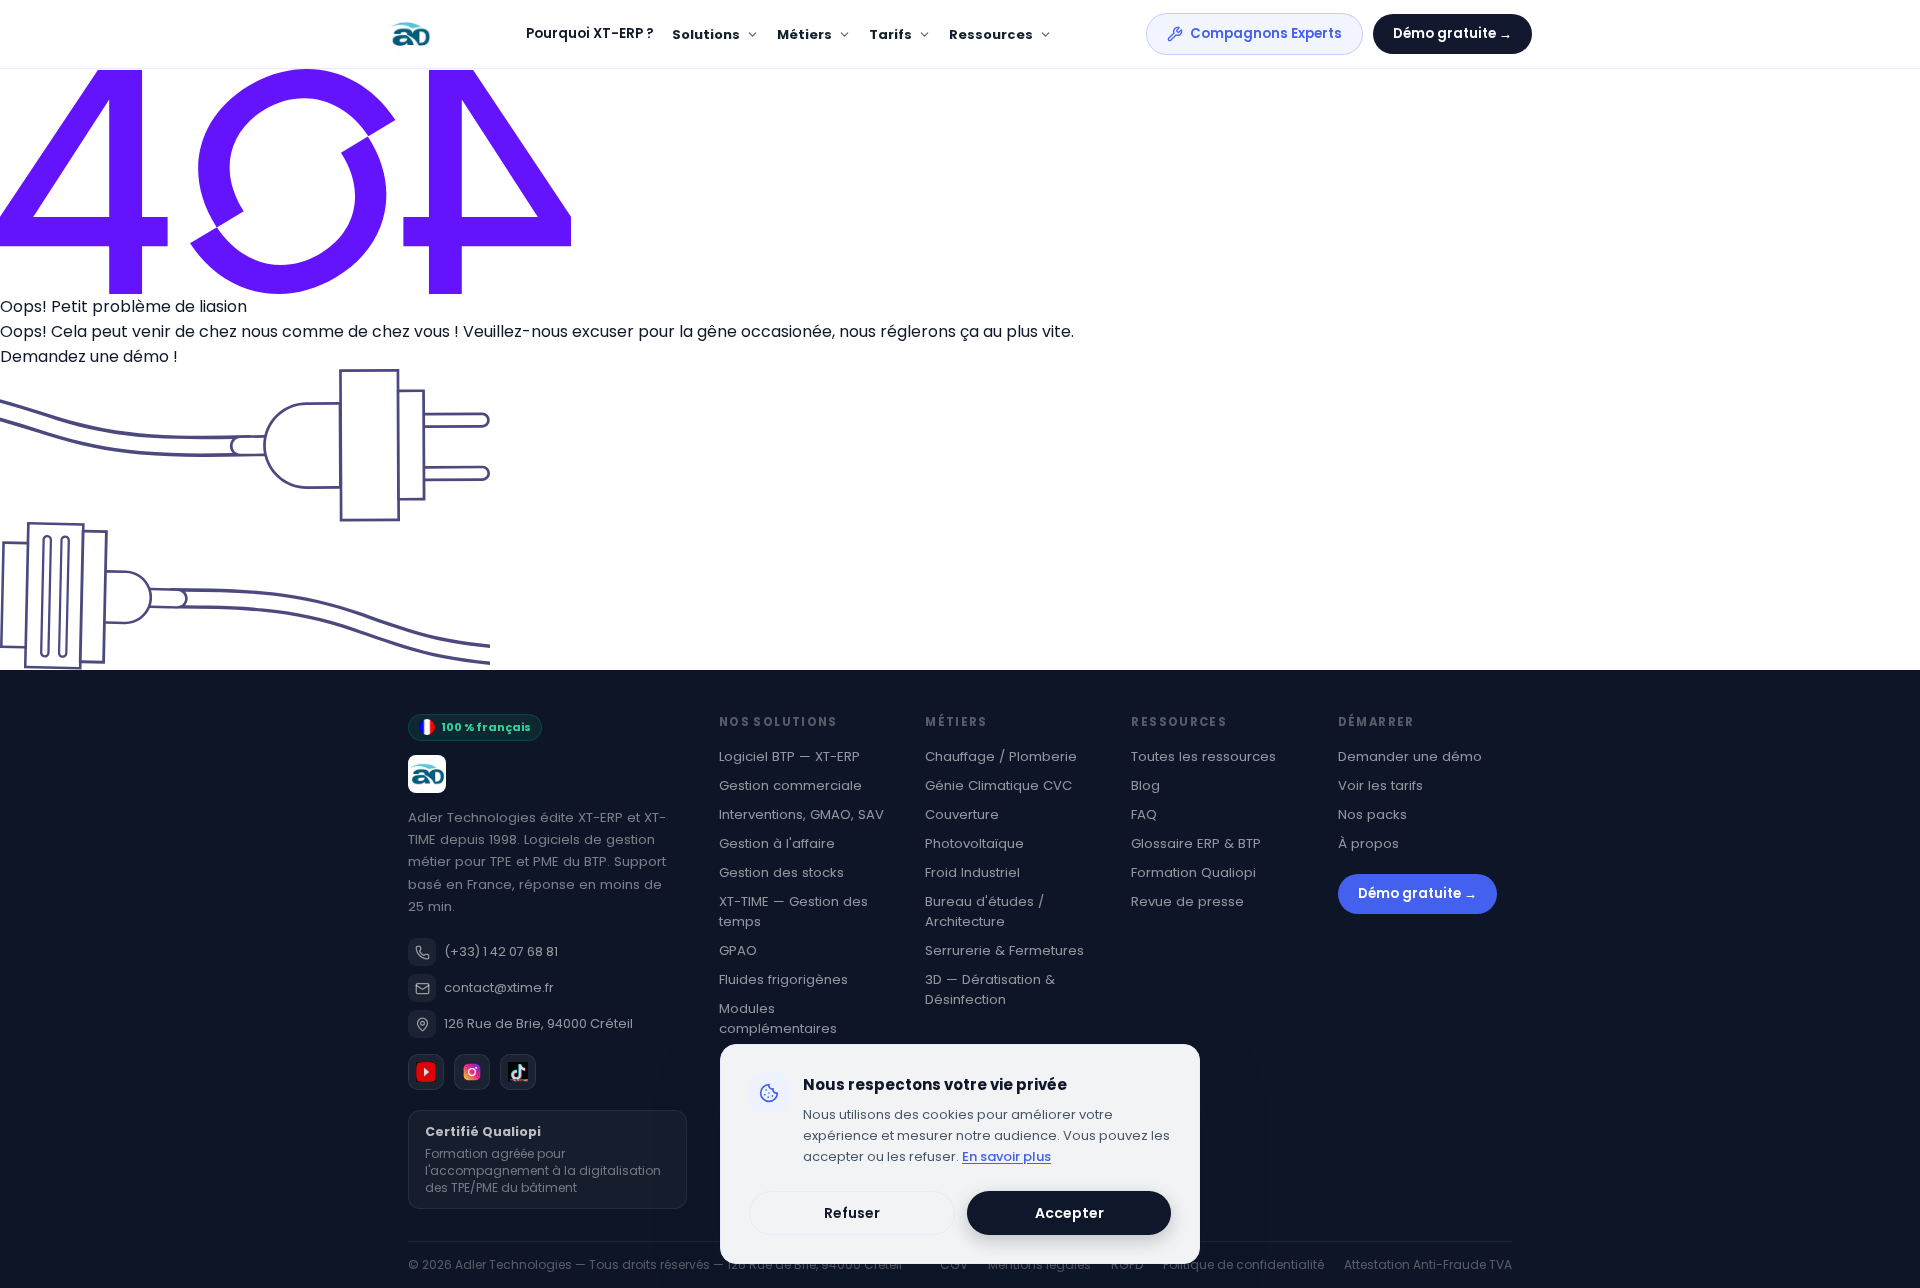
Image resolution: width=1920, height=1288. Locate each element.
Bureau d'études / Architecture (984, 911)
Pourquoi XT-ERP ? (590, 33)
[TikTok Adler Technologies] (518, 1072)
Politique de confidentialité (1243, 1264)
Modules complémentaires (778, 1018)
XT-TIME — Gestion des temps (793, 911)
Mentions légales (1039, 1264)
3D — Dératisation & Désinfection (990, 989)
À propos (1368, 843)
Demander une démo (1410, 756)
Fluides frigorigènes (783, 979)
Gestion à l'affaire (777, 843)
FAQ (1144, 814)
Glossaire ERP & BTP (1196, 843)
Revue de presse (1187, 901)
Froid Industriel (972, 872)
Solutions (706, 34)
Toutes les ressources (1203, 756)
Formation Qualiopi (1193, 872)
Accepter (1069, 1213)
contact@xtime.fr (499, 987)
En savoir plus (1006, 1156)
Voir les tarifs (1380, 785)
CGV (954, 1264)
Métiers (804, 34)
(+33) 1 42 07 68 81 (501, 951)
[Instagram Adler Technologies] (472, 1072)
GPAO (738, 950)
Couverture (962, 814)
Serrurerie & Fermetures (1004, 950)
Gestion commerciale (790, 785)
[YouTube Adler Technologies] (426, 1072)
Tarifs (890, 34)
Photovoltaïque (974, 843)
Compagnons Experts (1266, 33)
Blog (1145, 785)
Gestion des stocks (781, 872)
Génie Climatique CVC (998, 785)
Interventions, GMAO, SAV (801, 814)
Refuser (852, 1213)
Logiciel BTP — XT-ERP (789, 756)
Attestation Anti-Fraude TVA (1428, 1264)
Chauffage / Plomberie (1001, 756)
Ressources (991, 34)
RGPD (1127, 1264)
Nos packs (1372, 814)
